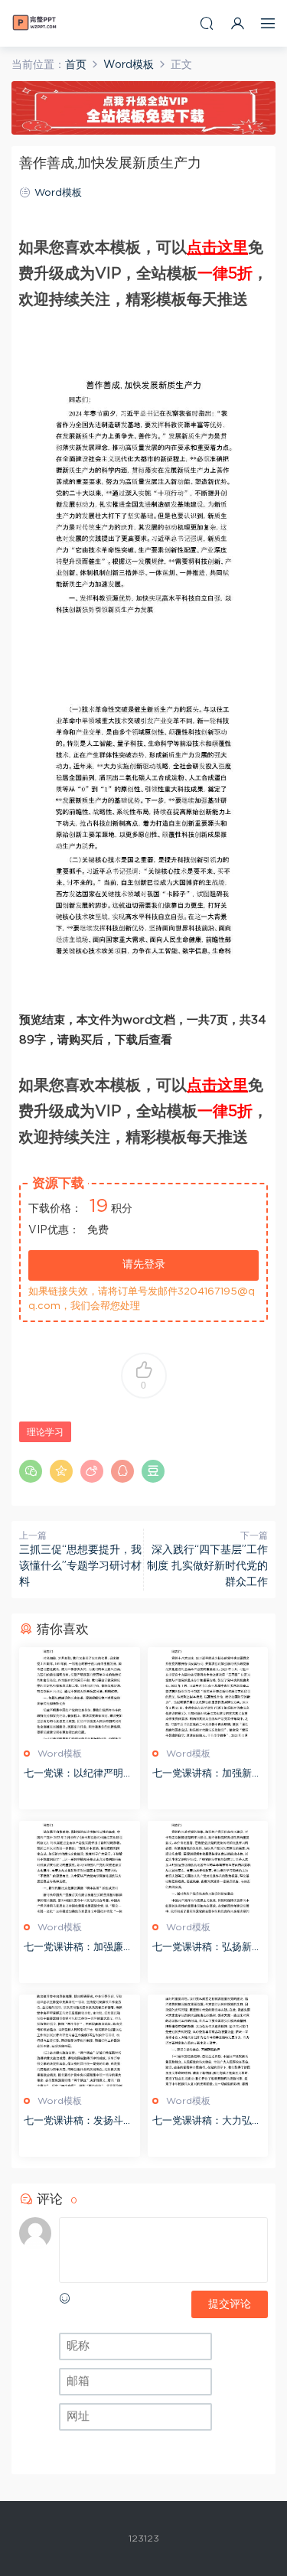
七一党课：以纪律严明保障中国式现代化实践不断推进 (78, 1775)
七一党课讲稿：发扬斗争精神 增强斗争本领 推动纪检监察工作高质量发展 (78, 2123)
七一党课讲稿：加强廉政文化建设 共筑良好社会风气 (78, 1949)
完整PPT (34, 23)
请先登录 (144, 1265)
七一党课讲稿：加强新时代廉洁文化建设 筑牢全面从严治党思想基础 (207, 1775)
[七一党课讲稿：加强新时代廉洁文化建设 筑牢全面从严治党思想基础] (208, 1693)
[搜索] (207, 23)
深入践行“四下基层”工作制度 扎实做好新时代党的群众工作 (207, 1566)
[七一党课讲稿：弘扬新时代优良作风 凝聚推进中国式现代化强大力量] (208, 1867)
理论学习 (45, 1432)
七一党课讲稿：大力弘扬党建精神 (207, 2123)
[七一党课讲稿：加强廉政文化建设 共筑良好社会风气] (80, 1867)
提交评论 (230, 2304)
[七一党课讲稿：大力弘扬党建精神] (208, 2040)
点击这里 (217, 248)
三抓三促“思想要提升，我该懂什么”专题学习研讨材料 (80, 1566)
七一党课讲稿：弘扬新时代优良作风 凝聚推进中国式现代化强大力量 (207, 1949)
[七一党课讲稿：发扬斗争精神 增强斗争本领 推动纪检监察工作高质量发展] (80, 2040)
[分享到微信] (31, 1471)
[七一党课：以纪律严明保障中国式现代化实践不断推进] (80, 1693)
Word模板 (58, 193)
